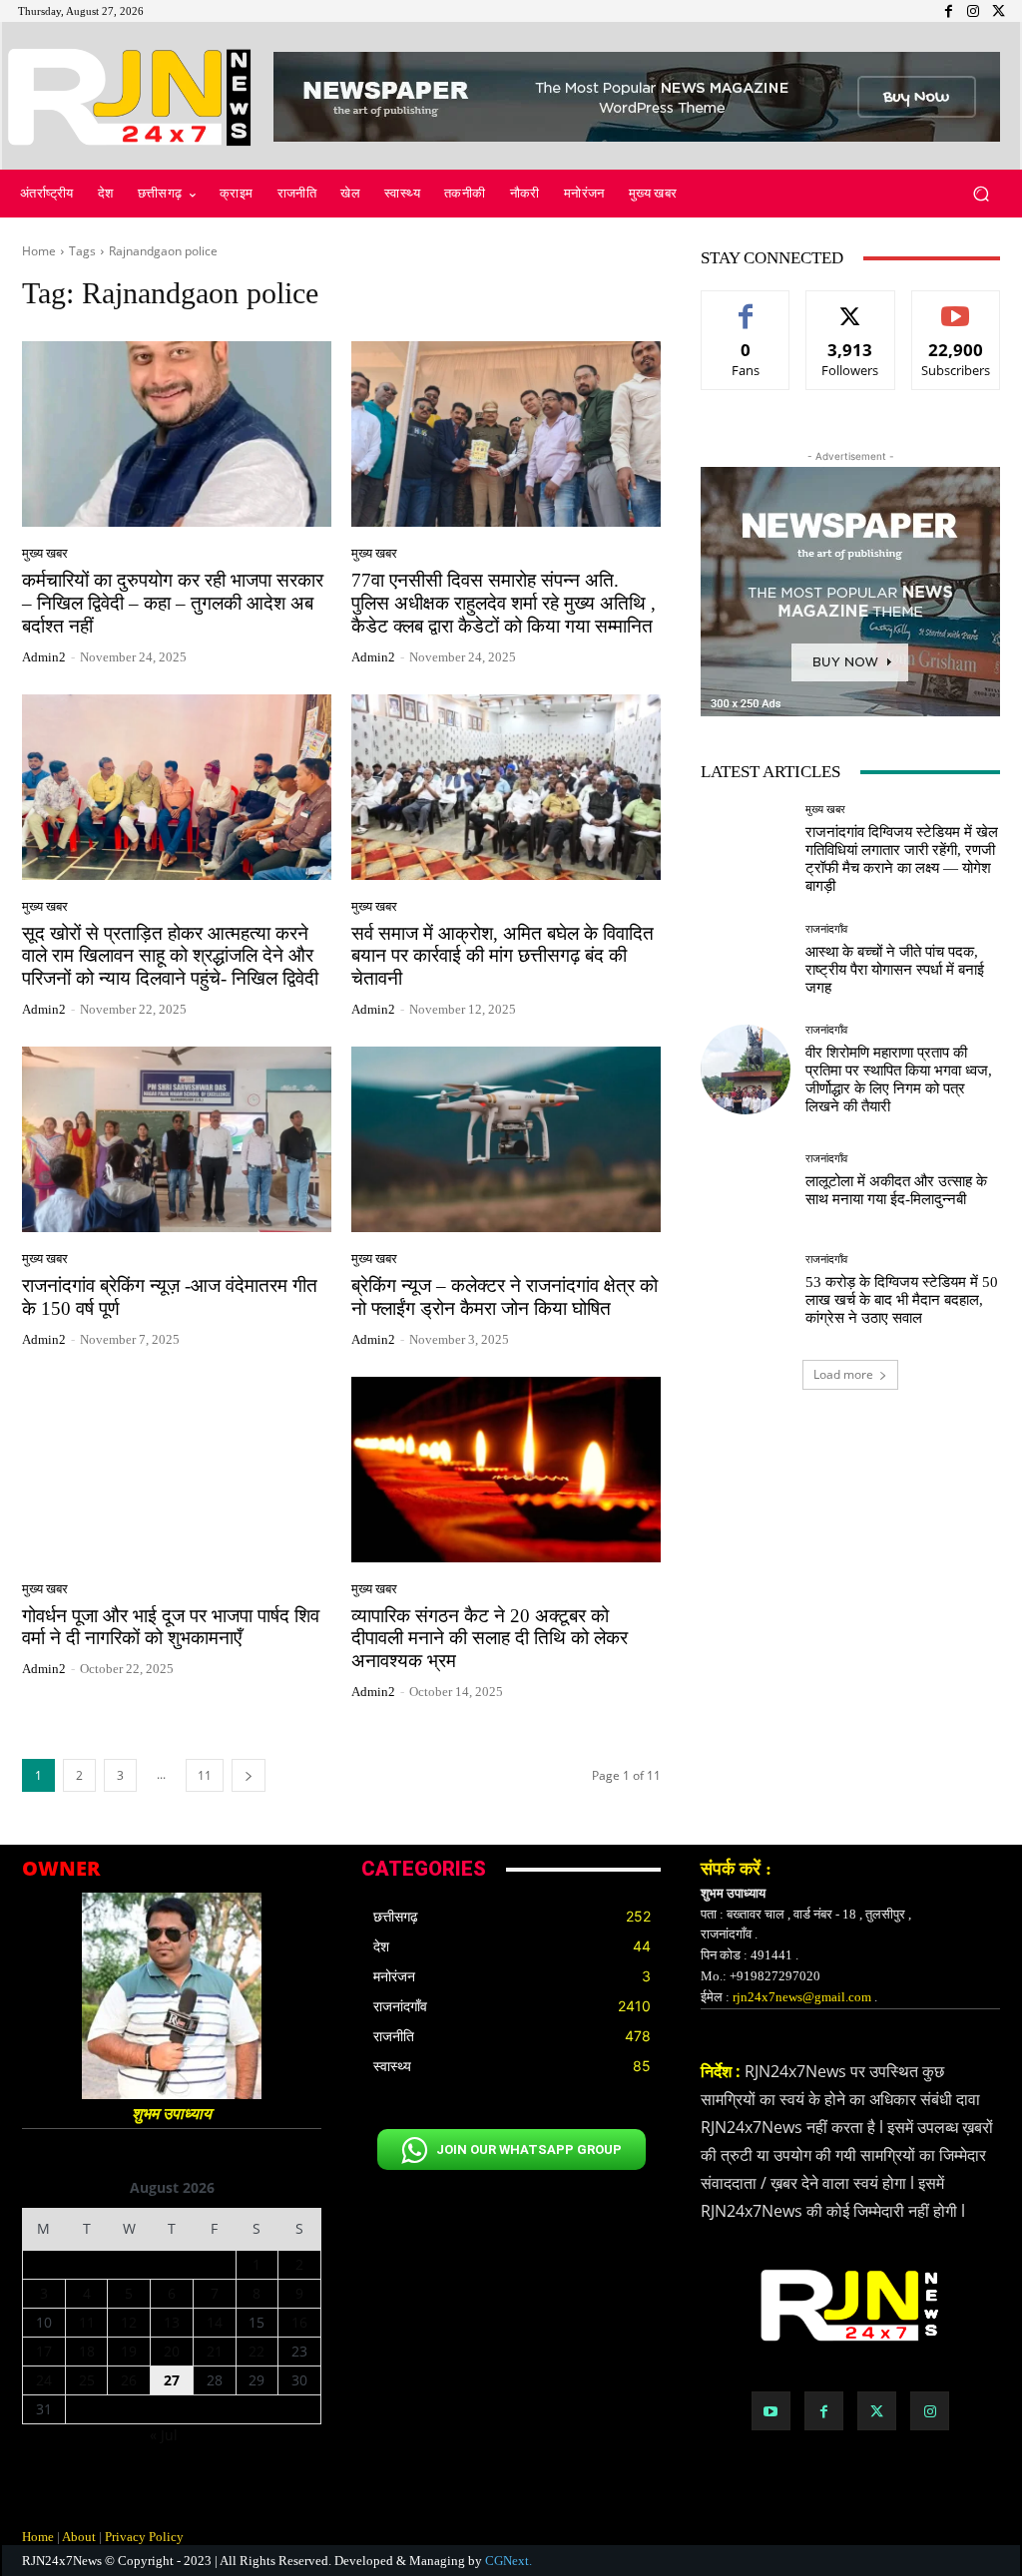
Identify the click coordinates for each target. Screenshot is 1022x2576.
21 (215, 2351)
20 (172, 2351)
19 (129, 2351)
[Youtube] (771, 2411)
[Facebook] (824, 2411)
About (79, 2537)
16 (299, 2322)
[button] (981, 194)
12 (129, 2322)
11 (205, 1775)
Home (39, 251)
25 (87, 2380)
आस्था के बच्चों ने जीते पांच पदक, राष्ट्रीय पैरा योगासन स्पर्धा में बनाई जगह (895, 970)
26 (129, 2380)
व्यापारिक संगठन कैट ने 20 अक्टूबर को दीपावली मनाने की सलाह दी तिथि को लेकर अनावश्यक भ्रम (490, 1639)
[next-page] (249, 1775)
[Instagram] (930, 2411)
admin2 (44, 657)
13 (172, 2322)
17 (44, 2351)
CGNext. (509, 2561)
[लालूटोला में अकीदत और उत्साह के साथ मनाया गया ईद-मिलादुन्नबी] (746, 1180)
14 (215, 2322)
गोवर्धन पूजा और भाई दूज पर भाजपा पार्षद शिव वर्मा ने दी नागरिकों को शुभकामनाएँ (171, 1627)
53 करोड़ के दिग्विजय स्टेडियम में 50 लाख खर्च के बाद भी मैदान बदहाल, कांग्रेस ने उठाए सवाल (902, 1300)
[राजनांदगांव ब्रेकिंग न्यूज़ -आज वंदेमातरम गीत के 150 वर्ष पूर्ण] (177, 1139)
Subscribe (956, 306)
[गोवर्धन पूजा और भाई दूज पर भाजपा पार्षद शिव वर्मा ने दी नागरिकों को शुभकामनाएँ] (177, 1470)
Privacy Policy (144, 2537)
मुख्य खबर (45, 553)
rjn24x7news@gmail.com (802, 1997)
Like (746, 306)
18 (87, 2351)
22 (256, 2351)
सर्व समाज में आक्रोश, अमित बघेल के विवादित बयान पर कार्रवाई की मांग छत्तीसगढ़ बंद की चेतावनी (503, 956)
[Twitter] (877, 2411)
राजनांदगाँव (826, 929)
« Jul (164, 2435)
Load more (843, 1374)
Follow (851, 306)
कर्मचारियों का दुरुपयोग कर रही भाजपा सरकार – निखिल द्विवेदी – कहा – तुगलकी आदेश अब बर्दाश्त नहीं (173, 603)
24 (44, 2380)
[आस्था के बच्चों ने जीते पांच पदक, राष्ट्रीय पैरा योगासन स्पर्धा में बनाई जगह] (746, 960)
